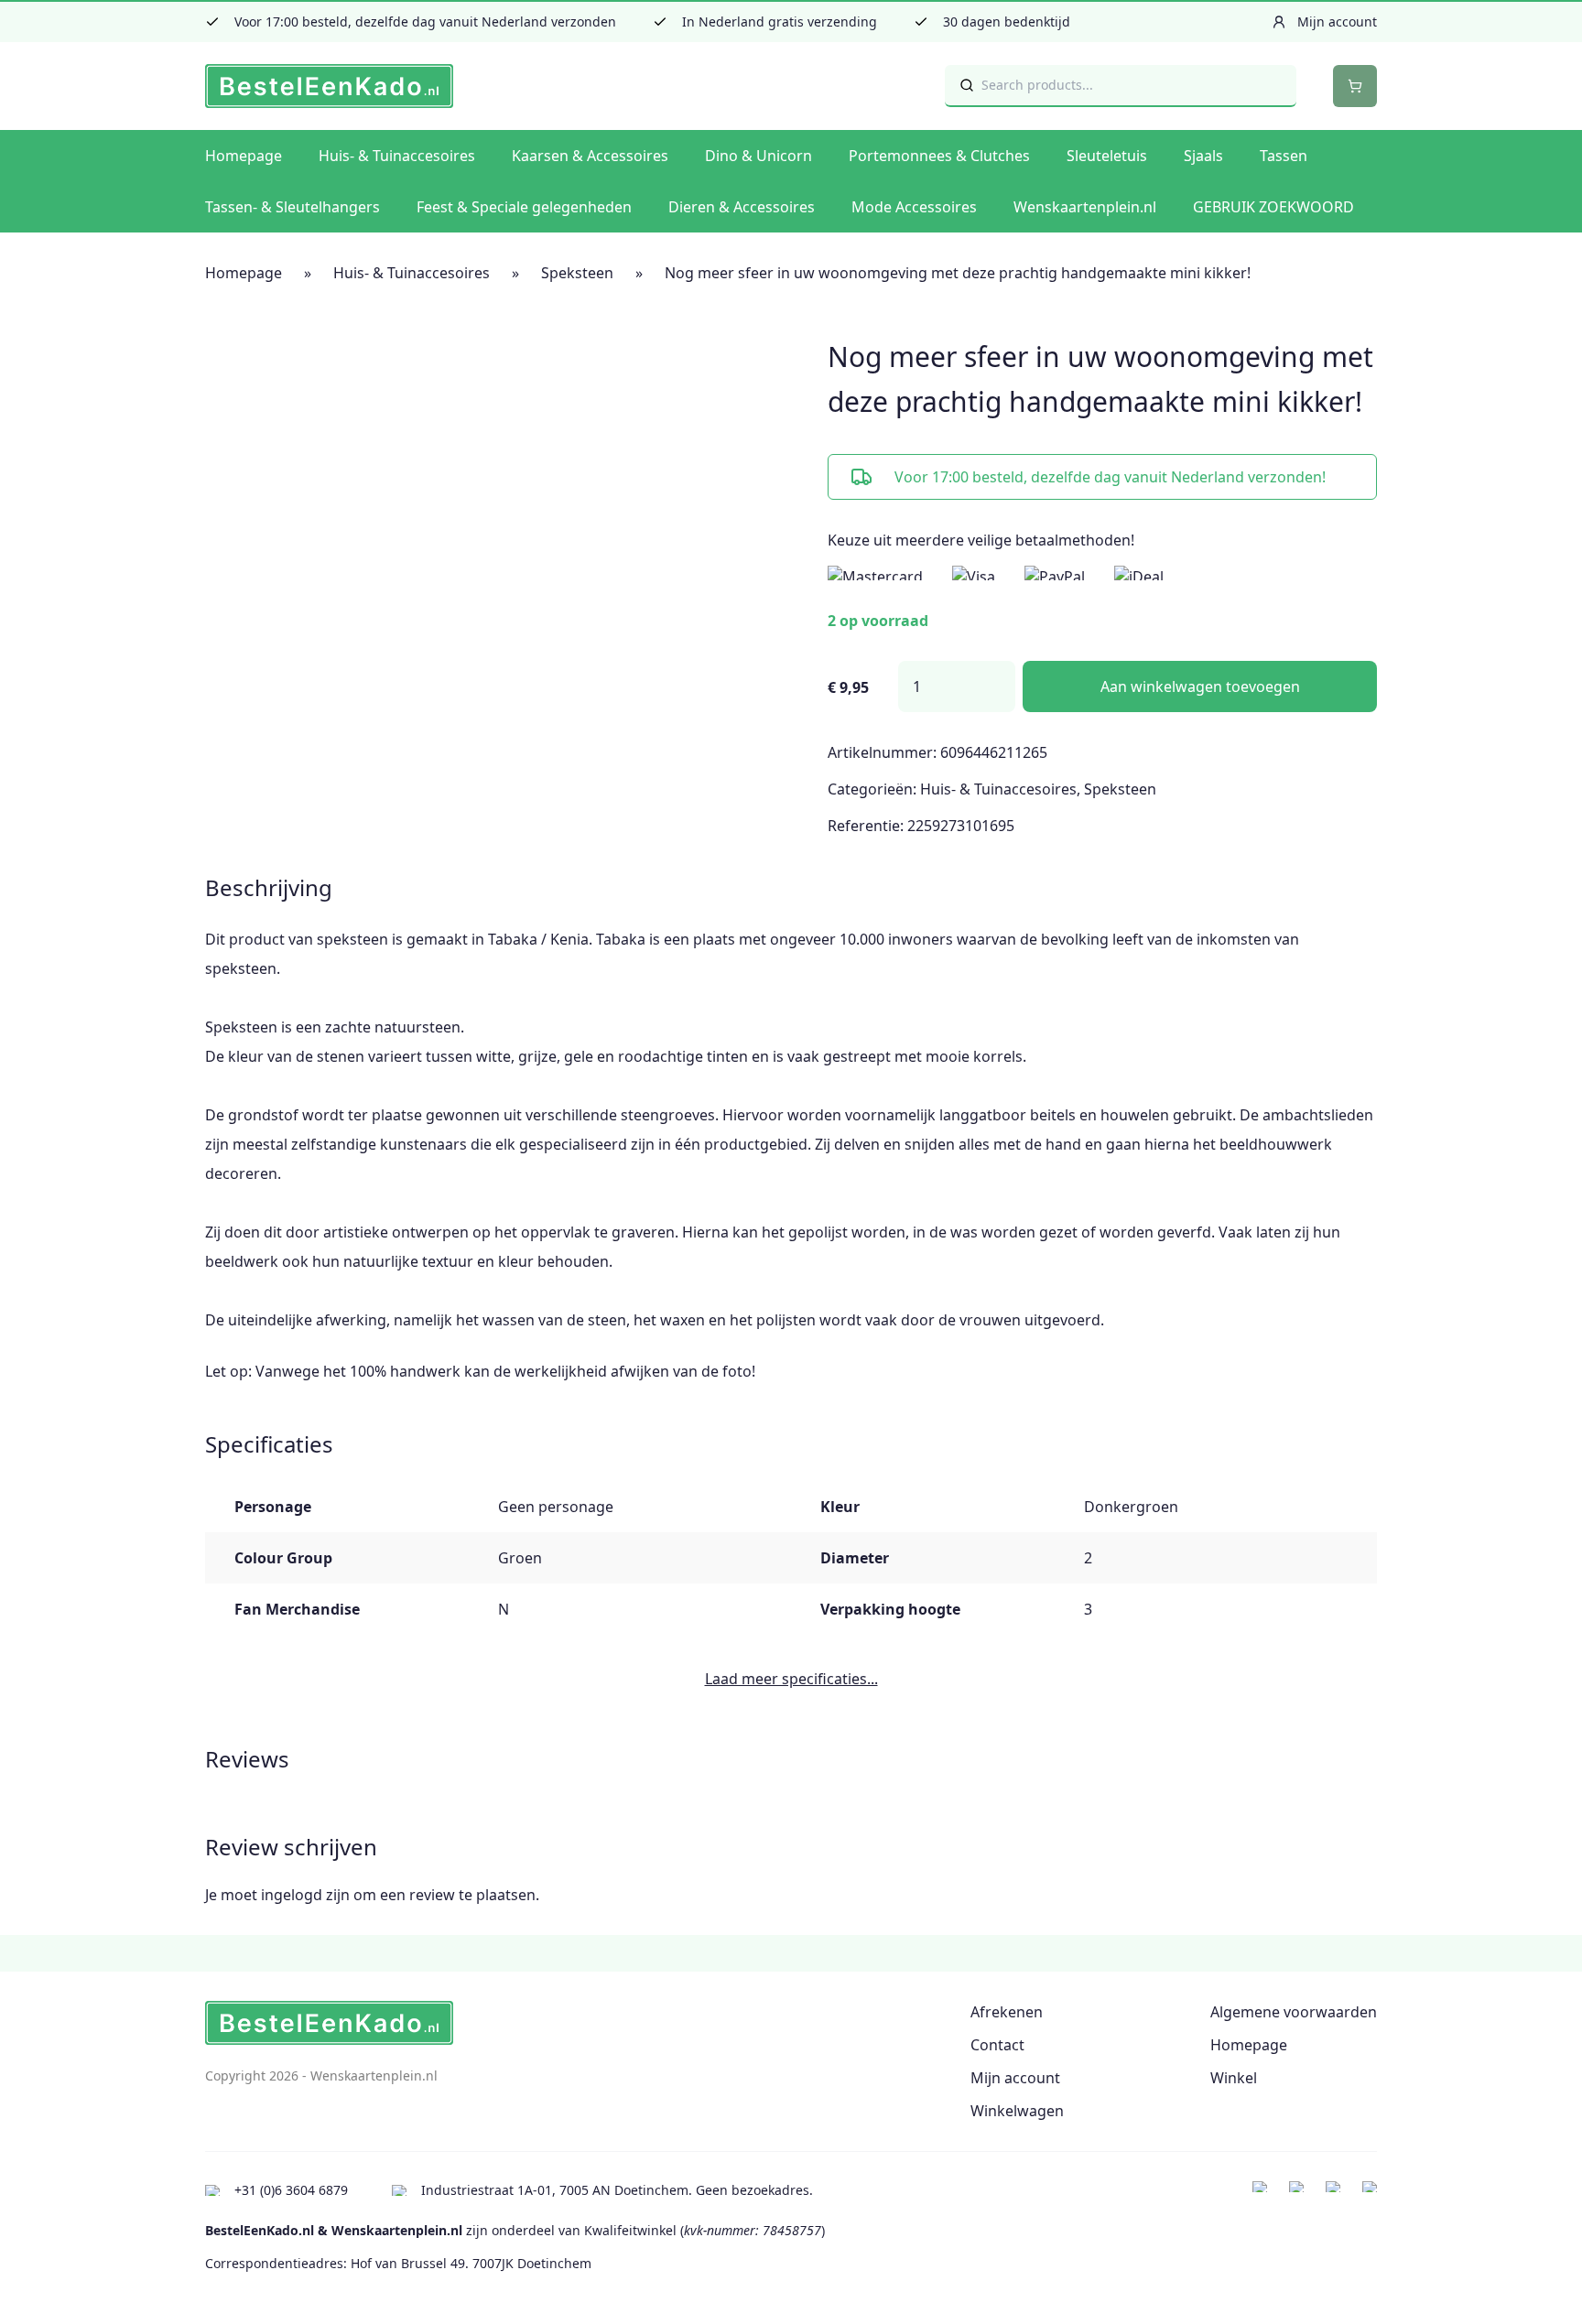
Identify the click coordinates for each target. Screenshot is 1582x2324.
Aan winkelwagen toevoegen (1200, 686)
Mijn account (1015, 2078)
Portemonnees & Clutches (939, 156)
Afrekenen (1007, 2012)
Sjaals (1203, 156)
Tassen (1284, 156)
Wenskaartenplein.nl (1085, 207)
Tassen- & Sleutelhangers (293, 207)
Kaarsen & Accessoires (590, 156)
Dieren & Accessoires (742, 207)
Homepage (244, 156)
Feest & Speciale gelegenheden (524, 207)
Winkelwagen (1017, 2111)
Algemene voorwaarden (1294, 2012)
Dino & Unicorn (758, 156)
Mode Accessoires (914, 207)
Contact (997, 2045)
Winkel (1234, 2078)
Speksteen (577, 273)
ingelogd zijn (305, 1895)
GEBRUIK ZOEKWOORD (1273, 207)
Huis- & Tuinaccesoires (397, 156)
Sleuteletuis (1107, 156)
